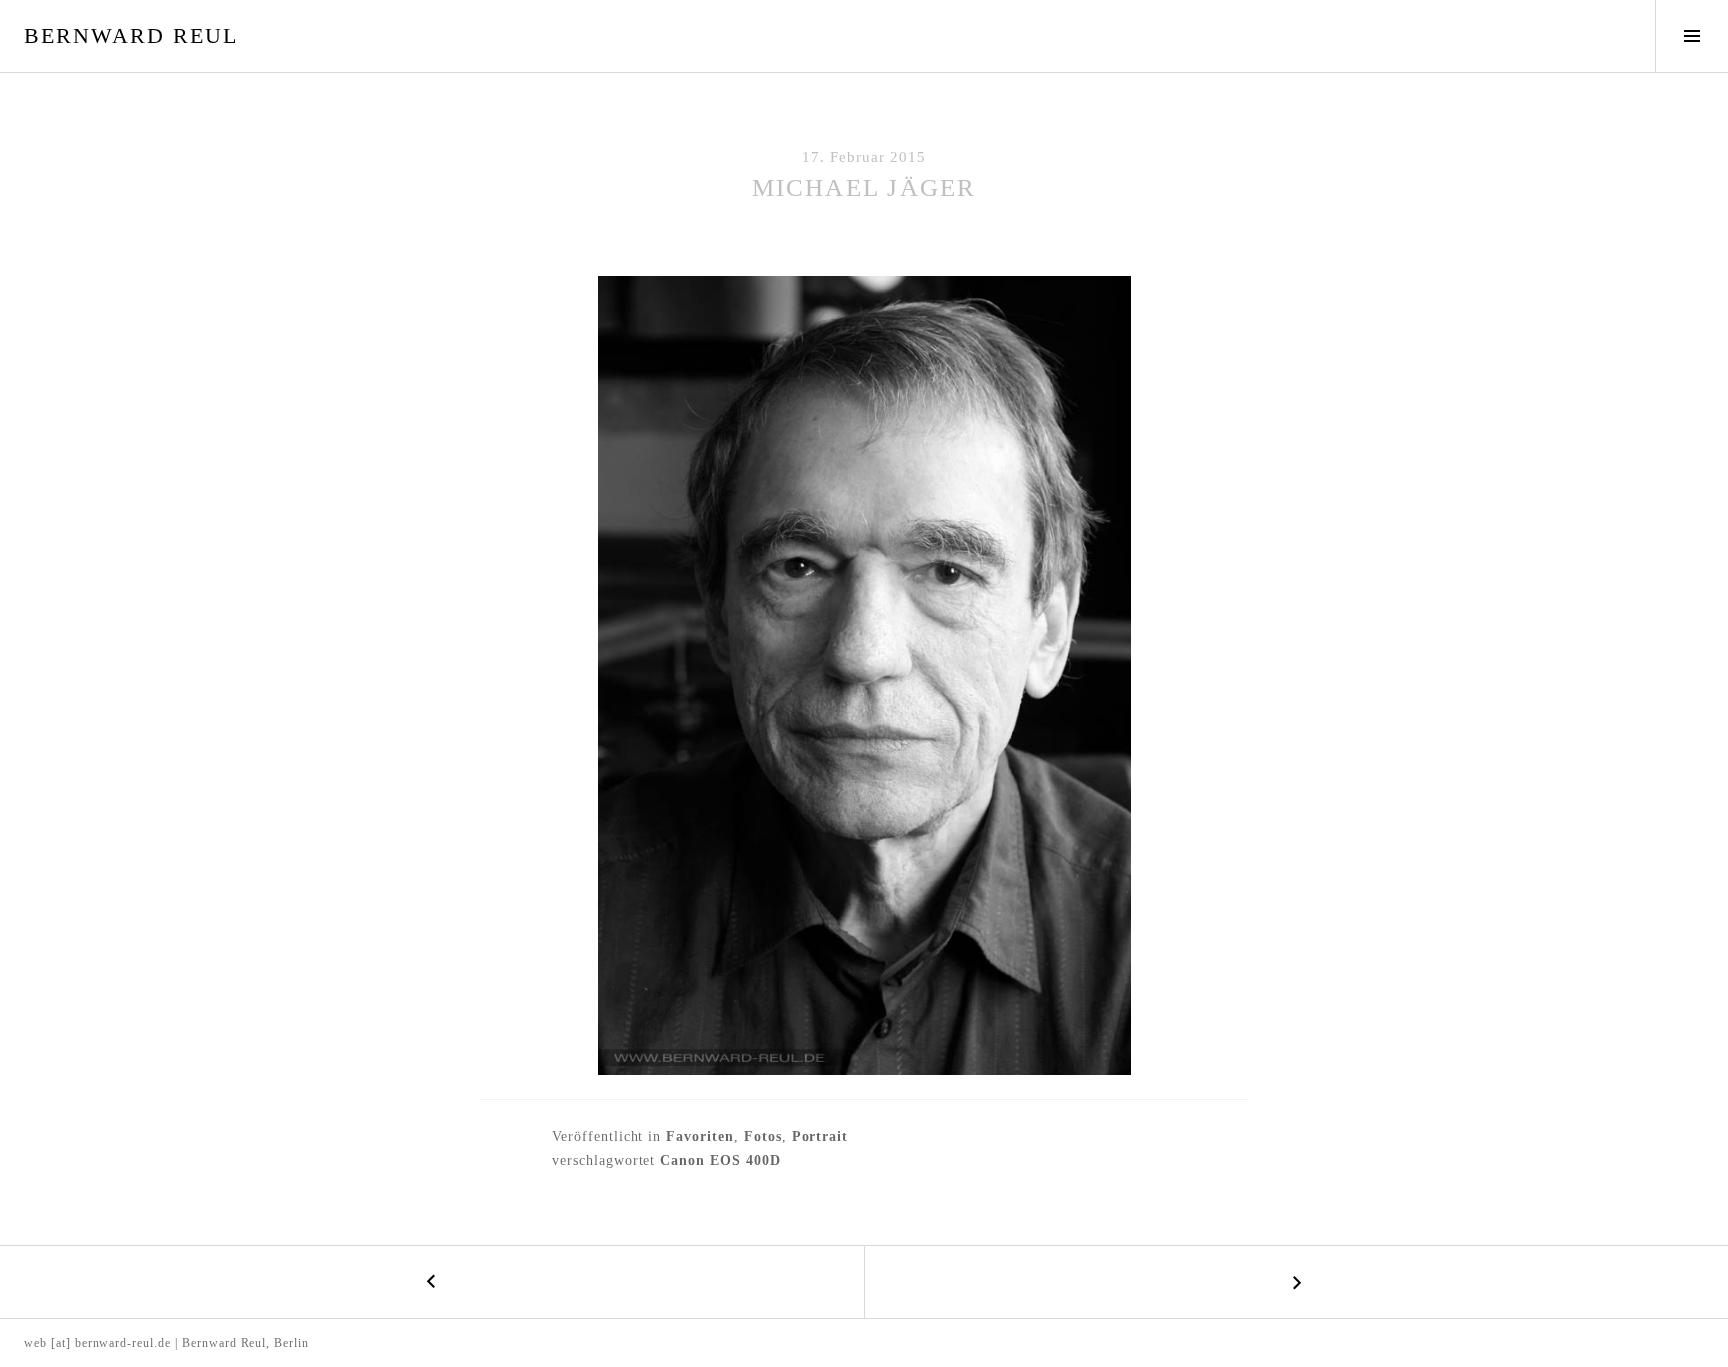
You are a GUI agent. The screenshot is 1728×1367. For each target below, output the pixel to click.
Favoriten (700, 1136)
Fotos (763, 1136)
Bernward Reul (131, 35)
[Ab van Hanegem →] (1296, 1282)
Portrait (820, 1136)
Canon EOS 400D (720, 1160)
